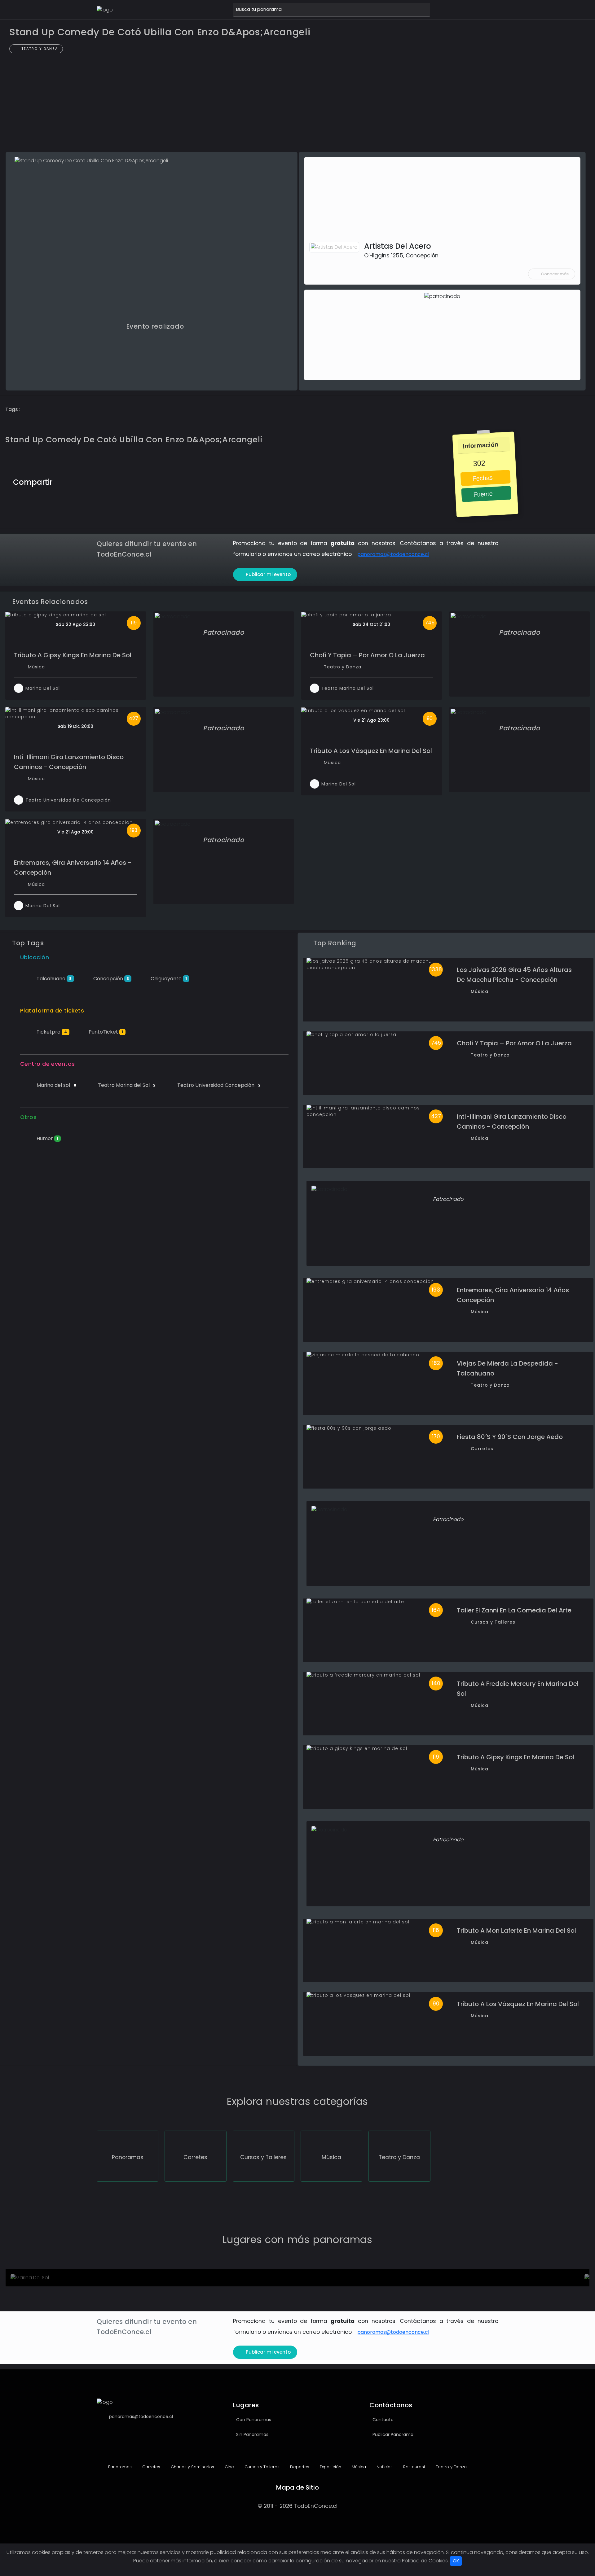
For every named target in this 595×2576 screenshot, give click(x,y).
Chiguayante (168, 979)
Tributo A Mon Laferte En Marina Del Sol (516, 1931)
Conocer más (555, 274)
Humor (47, 1138)
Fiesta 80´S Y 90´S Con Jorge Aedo (510, 1437)
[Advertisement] (297, 106)
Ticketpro (51, 1032)
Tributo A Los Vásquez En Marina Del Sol (371, 751)
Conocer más (45, 2279)
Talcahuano (53, 979)
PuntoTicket (105, 1032)
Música (36, 667)
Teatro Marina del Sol (126, 1085)
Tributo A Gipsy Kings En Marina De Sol (73, 655)
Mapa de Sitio (297, 2487)
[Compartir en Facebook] (72, 481)
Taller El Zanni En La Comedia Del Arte (514, 1610)
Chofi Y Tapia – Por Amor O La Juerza (367, 655)
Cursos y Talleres (493, 1622)
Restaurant (414, 2467)
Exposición (330, 2467)
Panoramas (119, 2467)
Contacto (383, 2420)
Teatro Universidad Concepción (218, 1085)
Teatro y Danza (39, 49)
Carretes (482, 1449)
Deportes (299, 2467)
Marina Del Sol (43, 688)
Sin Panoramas (252, 2434)
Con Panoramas (254, 2420)
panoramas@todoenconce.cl (393, 554)
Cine (229, 2467)
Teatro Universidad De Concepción (68, 800)
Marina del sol (56, 1085)
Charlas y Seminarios (192, 2467)
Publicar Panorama (393, 2434)
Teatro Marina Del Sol (348, 688)
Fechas (482, 478)
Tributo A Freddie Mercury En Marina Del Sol (518, 1689)
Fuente (482, 494)
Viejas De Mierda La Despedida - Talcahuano (507, 1368)
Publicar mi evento (268, 574)
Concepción (111, 979)
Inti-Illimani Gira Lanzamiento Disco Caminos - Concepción (69, 762)
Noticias (384, 2467)
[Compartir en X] (85, 481)
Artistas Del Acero (398, 246)
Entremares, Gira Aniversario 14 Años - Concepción (73, 868)
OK (456, 2561)
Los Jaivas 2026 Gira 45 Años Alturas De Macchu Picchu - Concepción (514, 975)
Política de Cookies (425, 2561)
